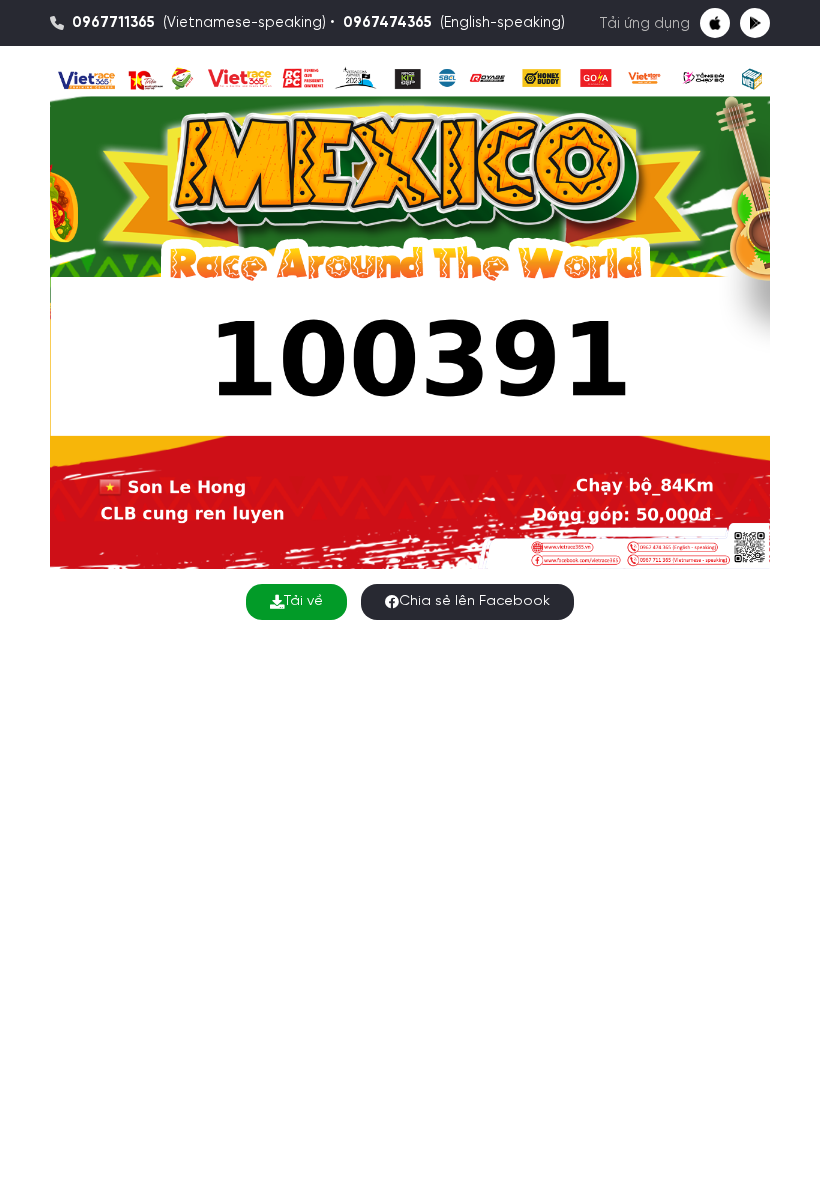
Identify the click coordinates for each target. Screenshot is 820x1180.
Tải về (303, 601)
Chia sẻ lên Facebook (474, 601)
